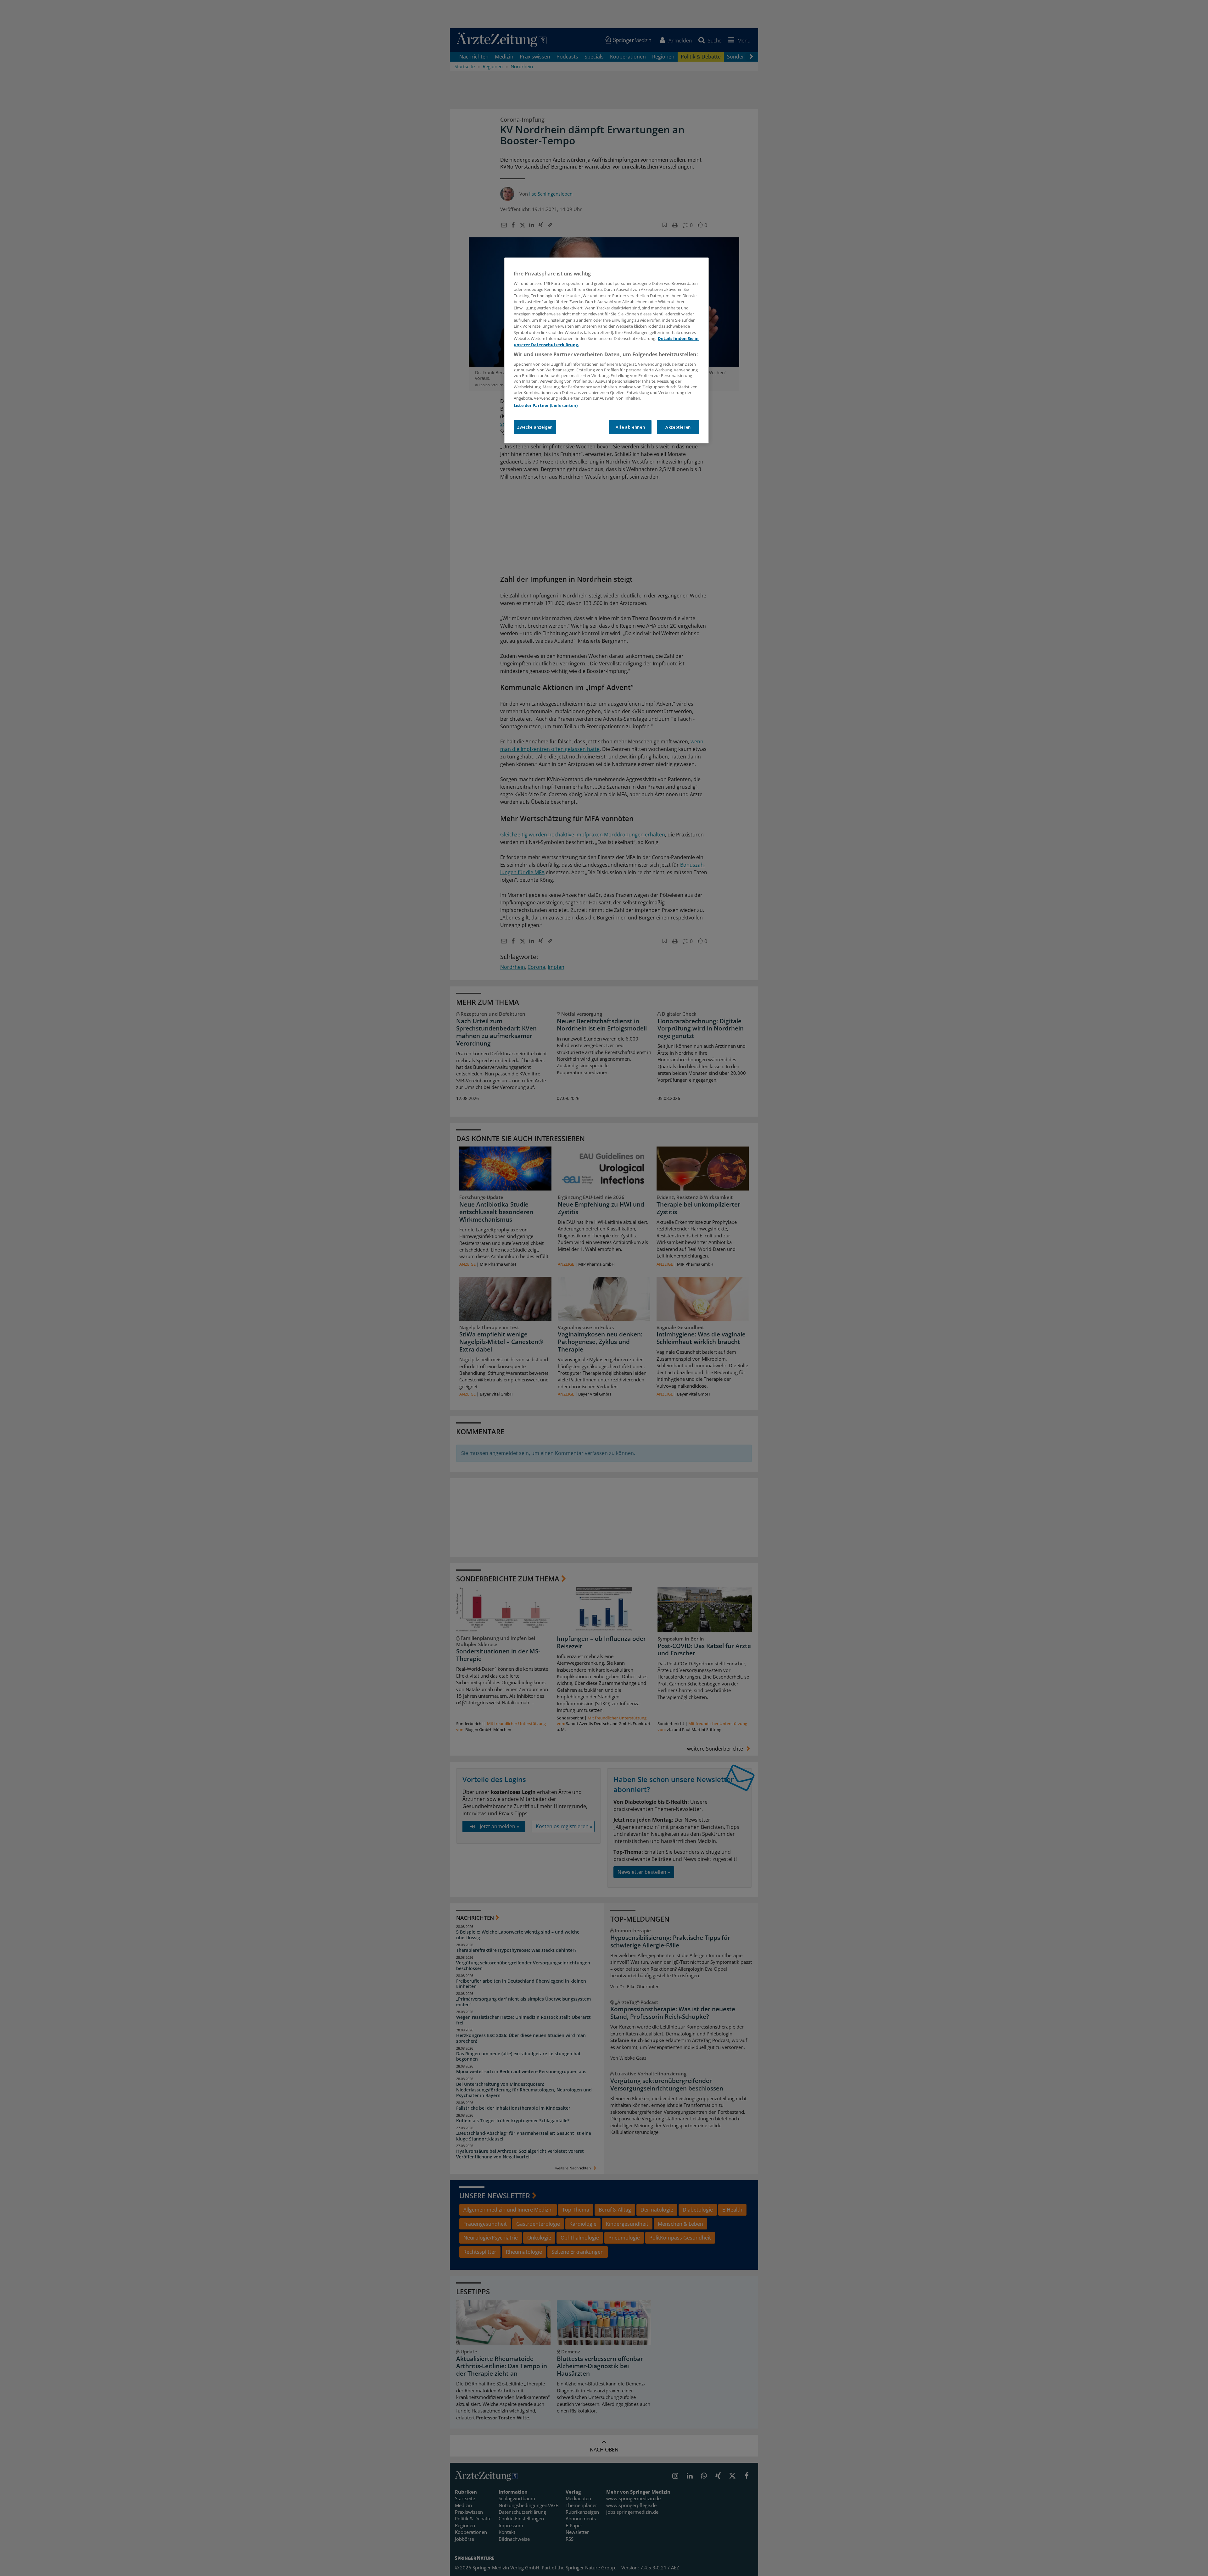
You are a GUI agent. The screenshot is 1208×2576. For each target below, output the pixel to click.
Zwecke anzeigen (535, 427)
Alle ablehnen (630, 427)
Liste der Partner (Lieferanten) (546, 405)
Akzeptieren (678, 427)
